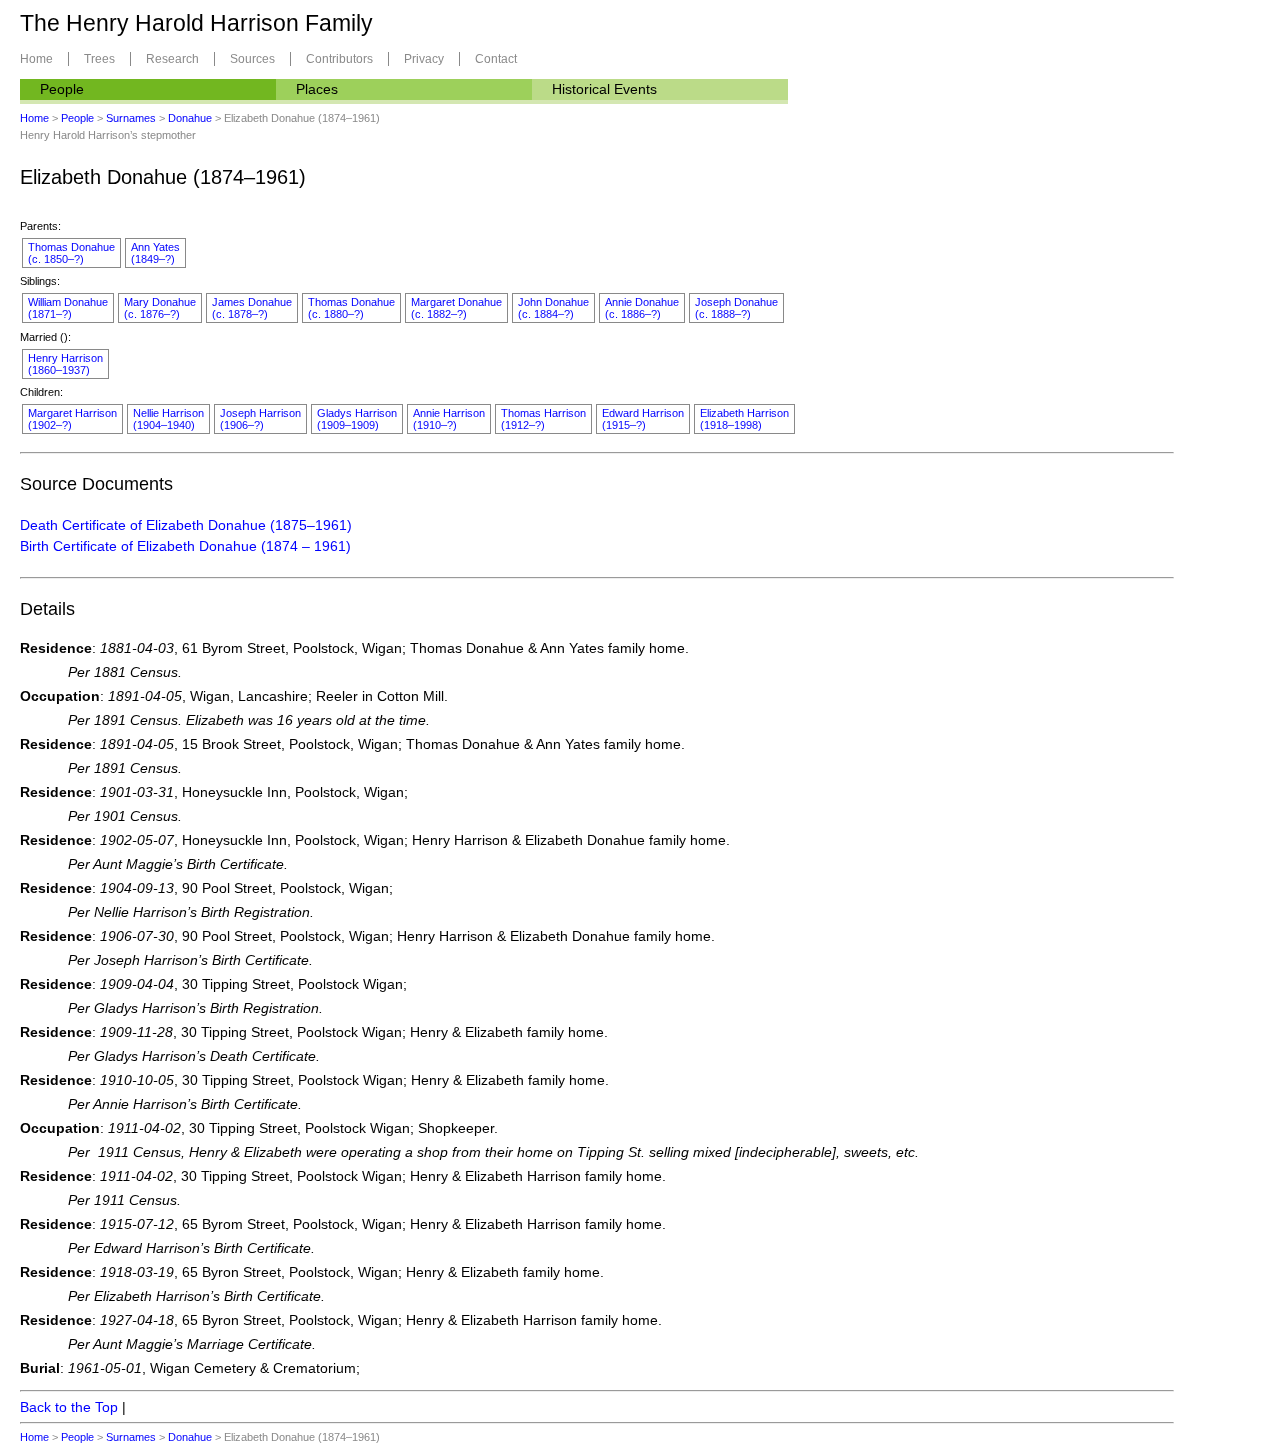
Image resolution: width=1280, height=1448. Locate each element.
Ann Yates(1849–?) (155, 253)
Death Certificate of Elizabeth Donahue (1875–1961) (186, 525)
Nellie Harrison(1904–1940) (168, 419)
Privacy (424, 59)
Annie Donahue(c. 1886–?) (642, 308)
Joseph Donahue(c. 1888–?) (736, 308)
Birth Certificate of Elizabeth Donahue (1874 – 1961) (185, 546)
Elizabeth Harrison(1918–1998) (744, 419)
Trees (99, 59)
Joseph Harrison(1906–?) (260, 419)
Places (317, 89)
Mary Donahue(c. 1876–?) (160, 308)
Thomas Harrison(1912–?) (543, 419)
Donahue (190, 118)
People (62, 89)
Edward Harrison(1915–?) (643, 419)
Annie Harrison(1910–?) (449, 419)
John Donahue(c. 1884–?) (553, 308)
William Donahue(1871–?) (68, 308)
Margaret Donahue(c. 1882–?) (456, 308)
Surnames (131, 118)
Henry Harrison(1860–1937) (65, 364)
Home (36, 59)
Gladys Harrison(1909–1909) (357, 419)
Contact (496, 59)
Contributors (339, 59)
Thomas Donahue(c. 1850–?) (71, 253)
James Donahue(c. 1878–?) (252, 308)
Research (172, 59)
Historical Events (604, 89)
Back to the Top (69, 1407)
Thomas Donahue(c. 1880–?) (351, 308)
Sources (252, 59)
